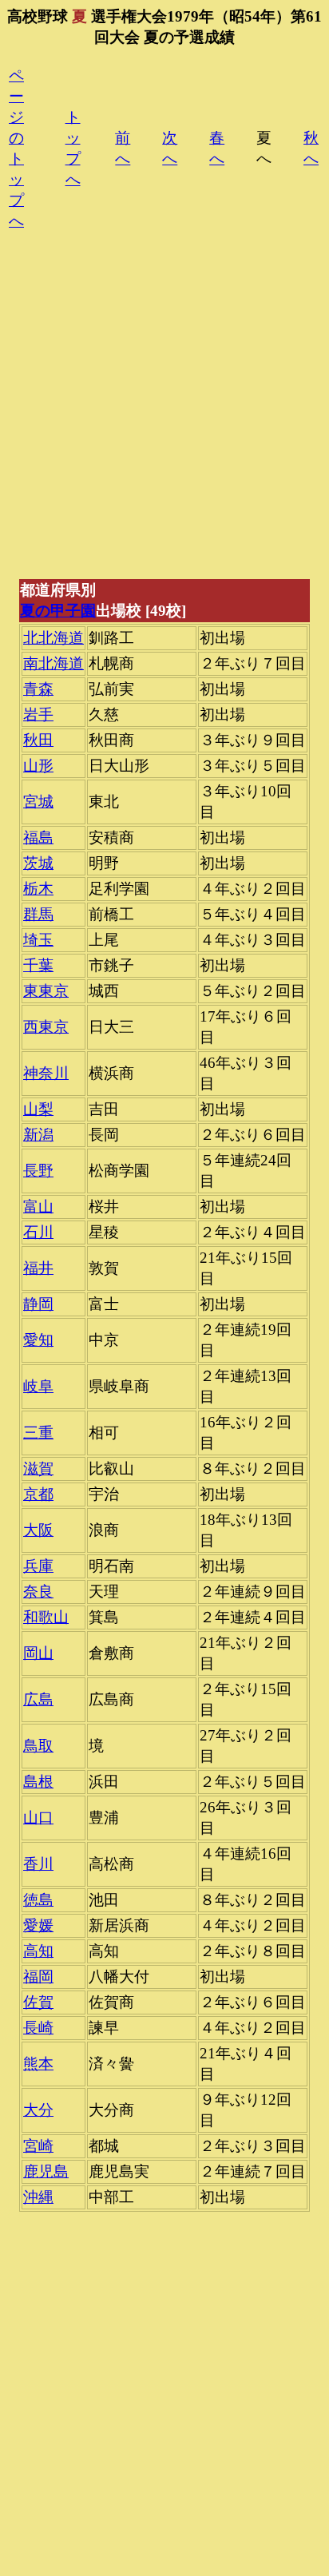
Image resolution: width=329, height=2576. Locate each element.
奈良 (38, 1592)
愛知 (38, 1340)
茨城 (38, 863)
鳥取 (38, 1746)
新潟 (38, 1135)
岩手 (38, 714)
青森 (38, 689)
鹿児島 (46, 2171)
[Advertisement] (164, 413)
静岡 (38, 1304)
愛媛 (38, 1925)
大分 (38, 2110)
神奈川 (46, 1073)
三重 (38, 1433)
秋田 (38, 740)
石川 (38, 1232)
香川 (38, 1864)
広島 (38, 1699)
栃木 (38, 889)
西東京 (46, 1027)
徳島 (38, 1900)
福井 (38, 1268)
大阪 (38, 1530)
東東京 (46, 991)
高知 (38, 1951)
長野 (38, 1171)
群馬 (38, 914)
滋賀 (38, 1469)
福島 (38, 837)
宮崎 (38, 2146)
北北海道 (54, 638)
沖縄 (38, 2197)
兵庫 (38, 1566)
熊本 (38, 2064)
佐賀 (38, 2002)
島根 (38, 1782)
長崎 (38, 2028)
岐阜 (38, 1386)
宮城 (38, 802)
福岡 (38, 1977)
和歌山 (46, 1617)
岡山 (38, 1653)
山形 (38, 766)
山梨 (38, 1109)
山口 (38, 1818)
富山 (38, 1207)
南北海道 (54, 663)
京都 (38, 1494)
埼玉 (38, 940)
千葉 (38, 965)
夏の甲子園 (58, 611)
